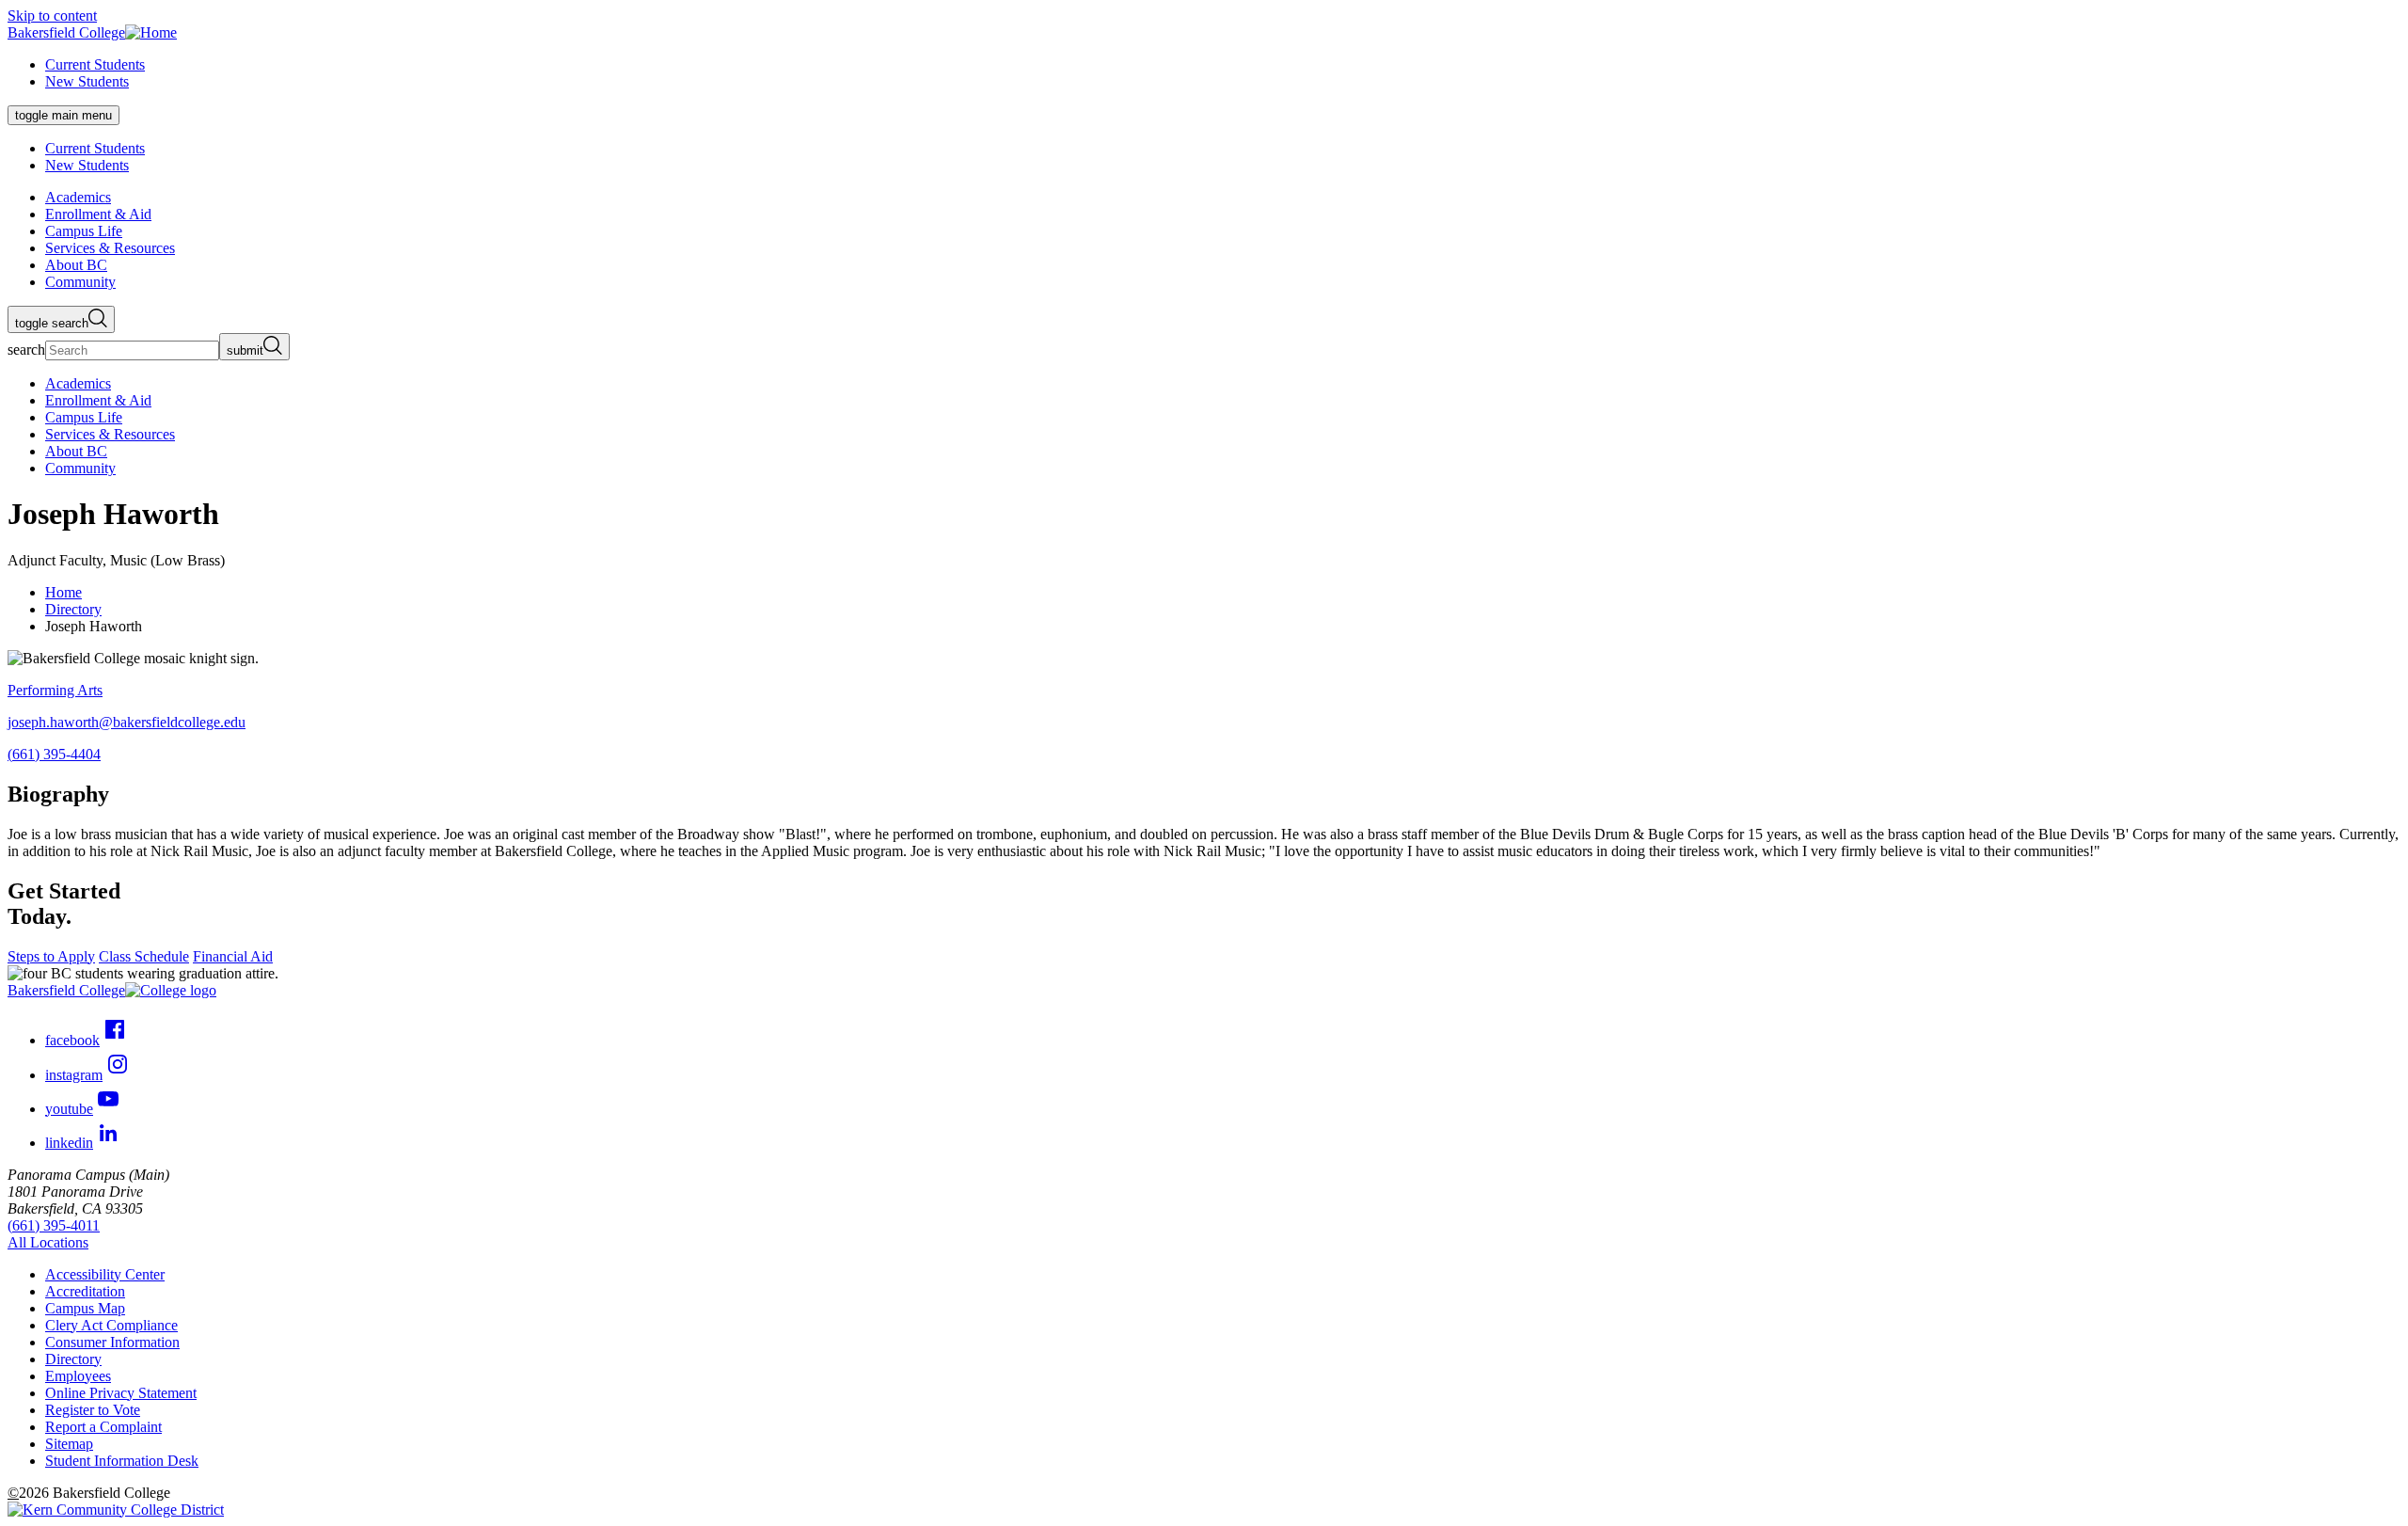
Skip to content (52, 16)
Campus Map (85, 1308)
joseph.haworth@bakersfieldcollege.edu (127, 722)
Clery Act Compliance (111, 1325)
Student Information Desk (122, 1461)
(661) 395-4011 (54, 1225)
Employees (78, 1376)
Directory (73, 609)
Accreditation (85, 1291)
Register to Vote (93, 1410)
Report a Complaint (103, 1427)
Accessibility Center (105, 1274)
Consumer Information (112, 1342)
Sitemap (69, 1444)
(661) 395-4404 (54, 754)
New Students (87, 81)
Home (63, 592)
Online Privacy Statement (121, 1393)
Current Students (95, 64)
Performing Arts (55, 690)
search (26, 350)
